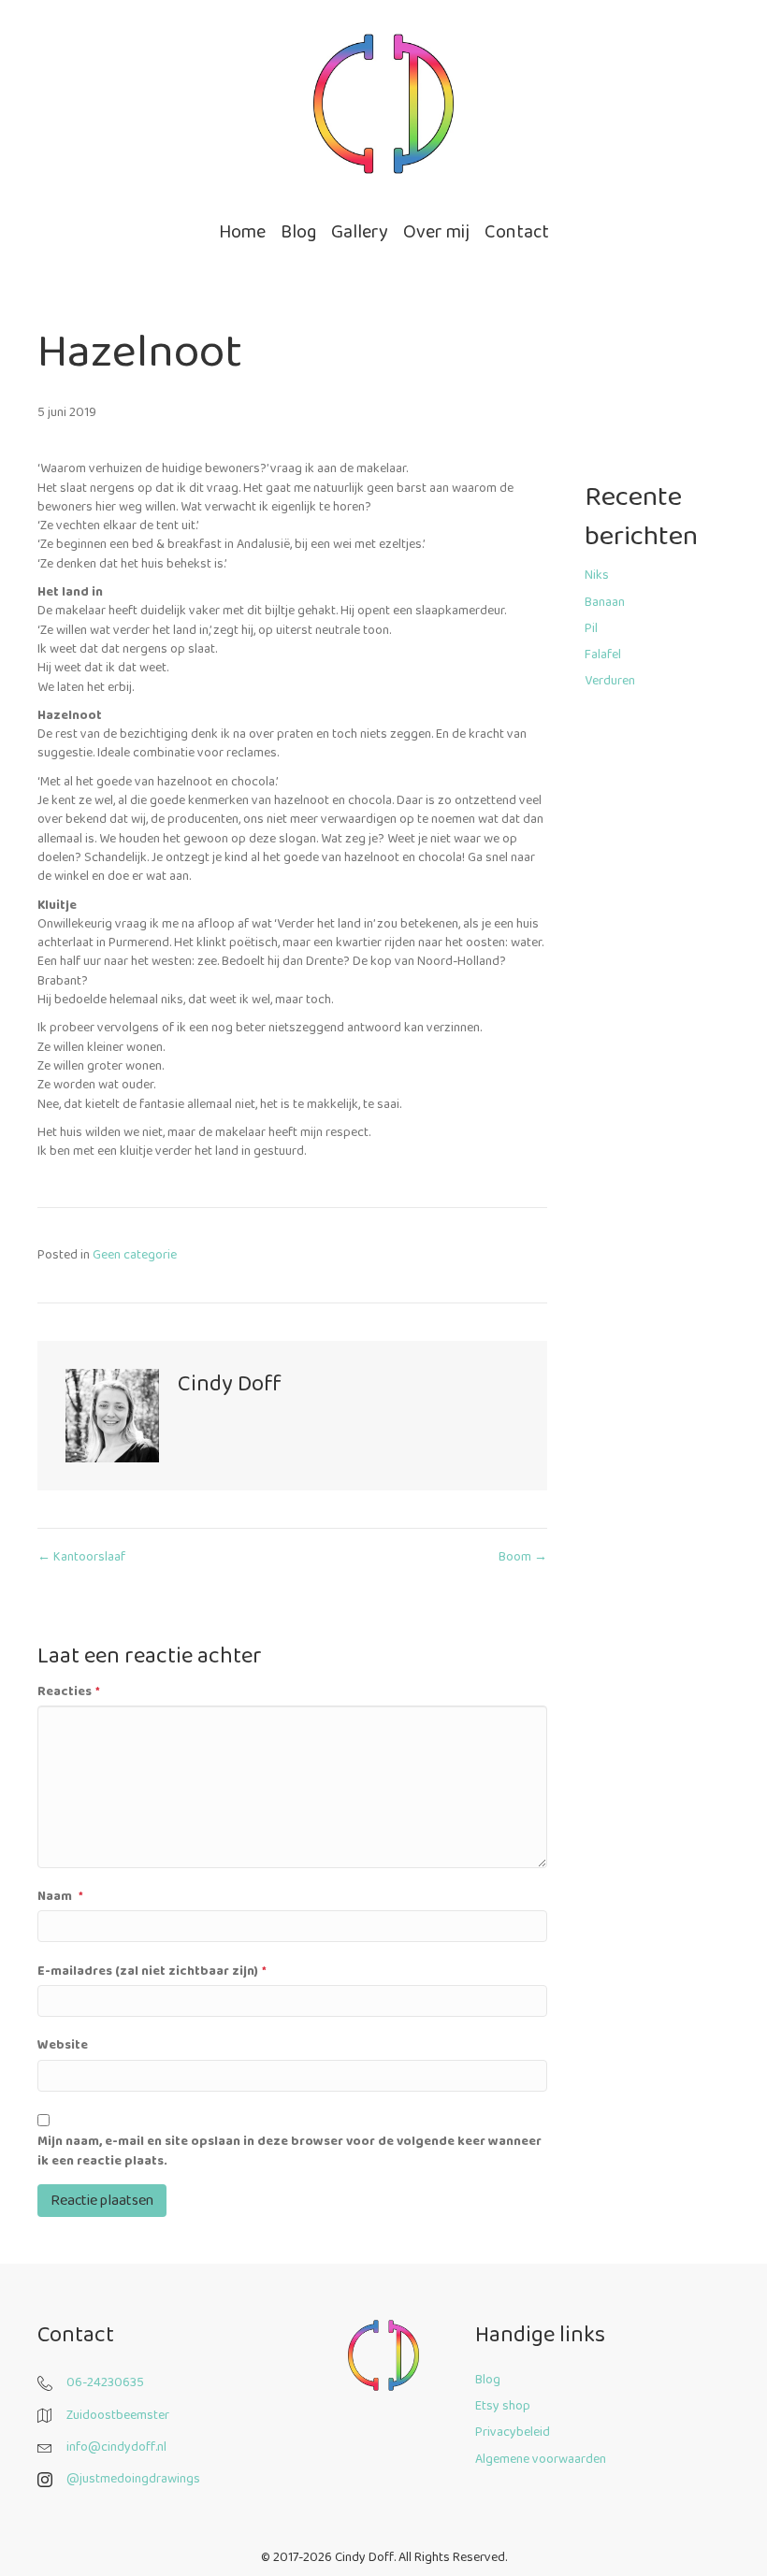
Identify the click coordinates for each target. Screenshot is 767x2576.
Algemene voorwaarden (541, 2459)
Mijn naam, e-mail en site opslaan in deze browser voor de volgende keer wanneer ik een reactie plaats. (289, 2151)
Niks (597, 575)
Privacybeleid (513, 2432)
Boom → (523, 1557)
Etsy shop (503, 2406)
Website (63, 2045)
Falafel (603, 655)
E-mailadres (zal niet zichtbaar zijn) (152, 1971)
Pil (591, 628)
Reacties (69, 1691)
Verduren (610, 681)
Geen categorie (135, 1255)
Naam (60, 1896)
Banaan (605, 602)
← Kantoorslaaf (81, 1557)
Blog (488, 2380)
